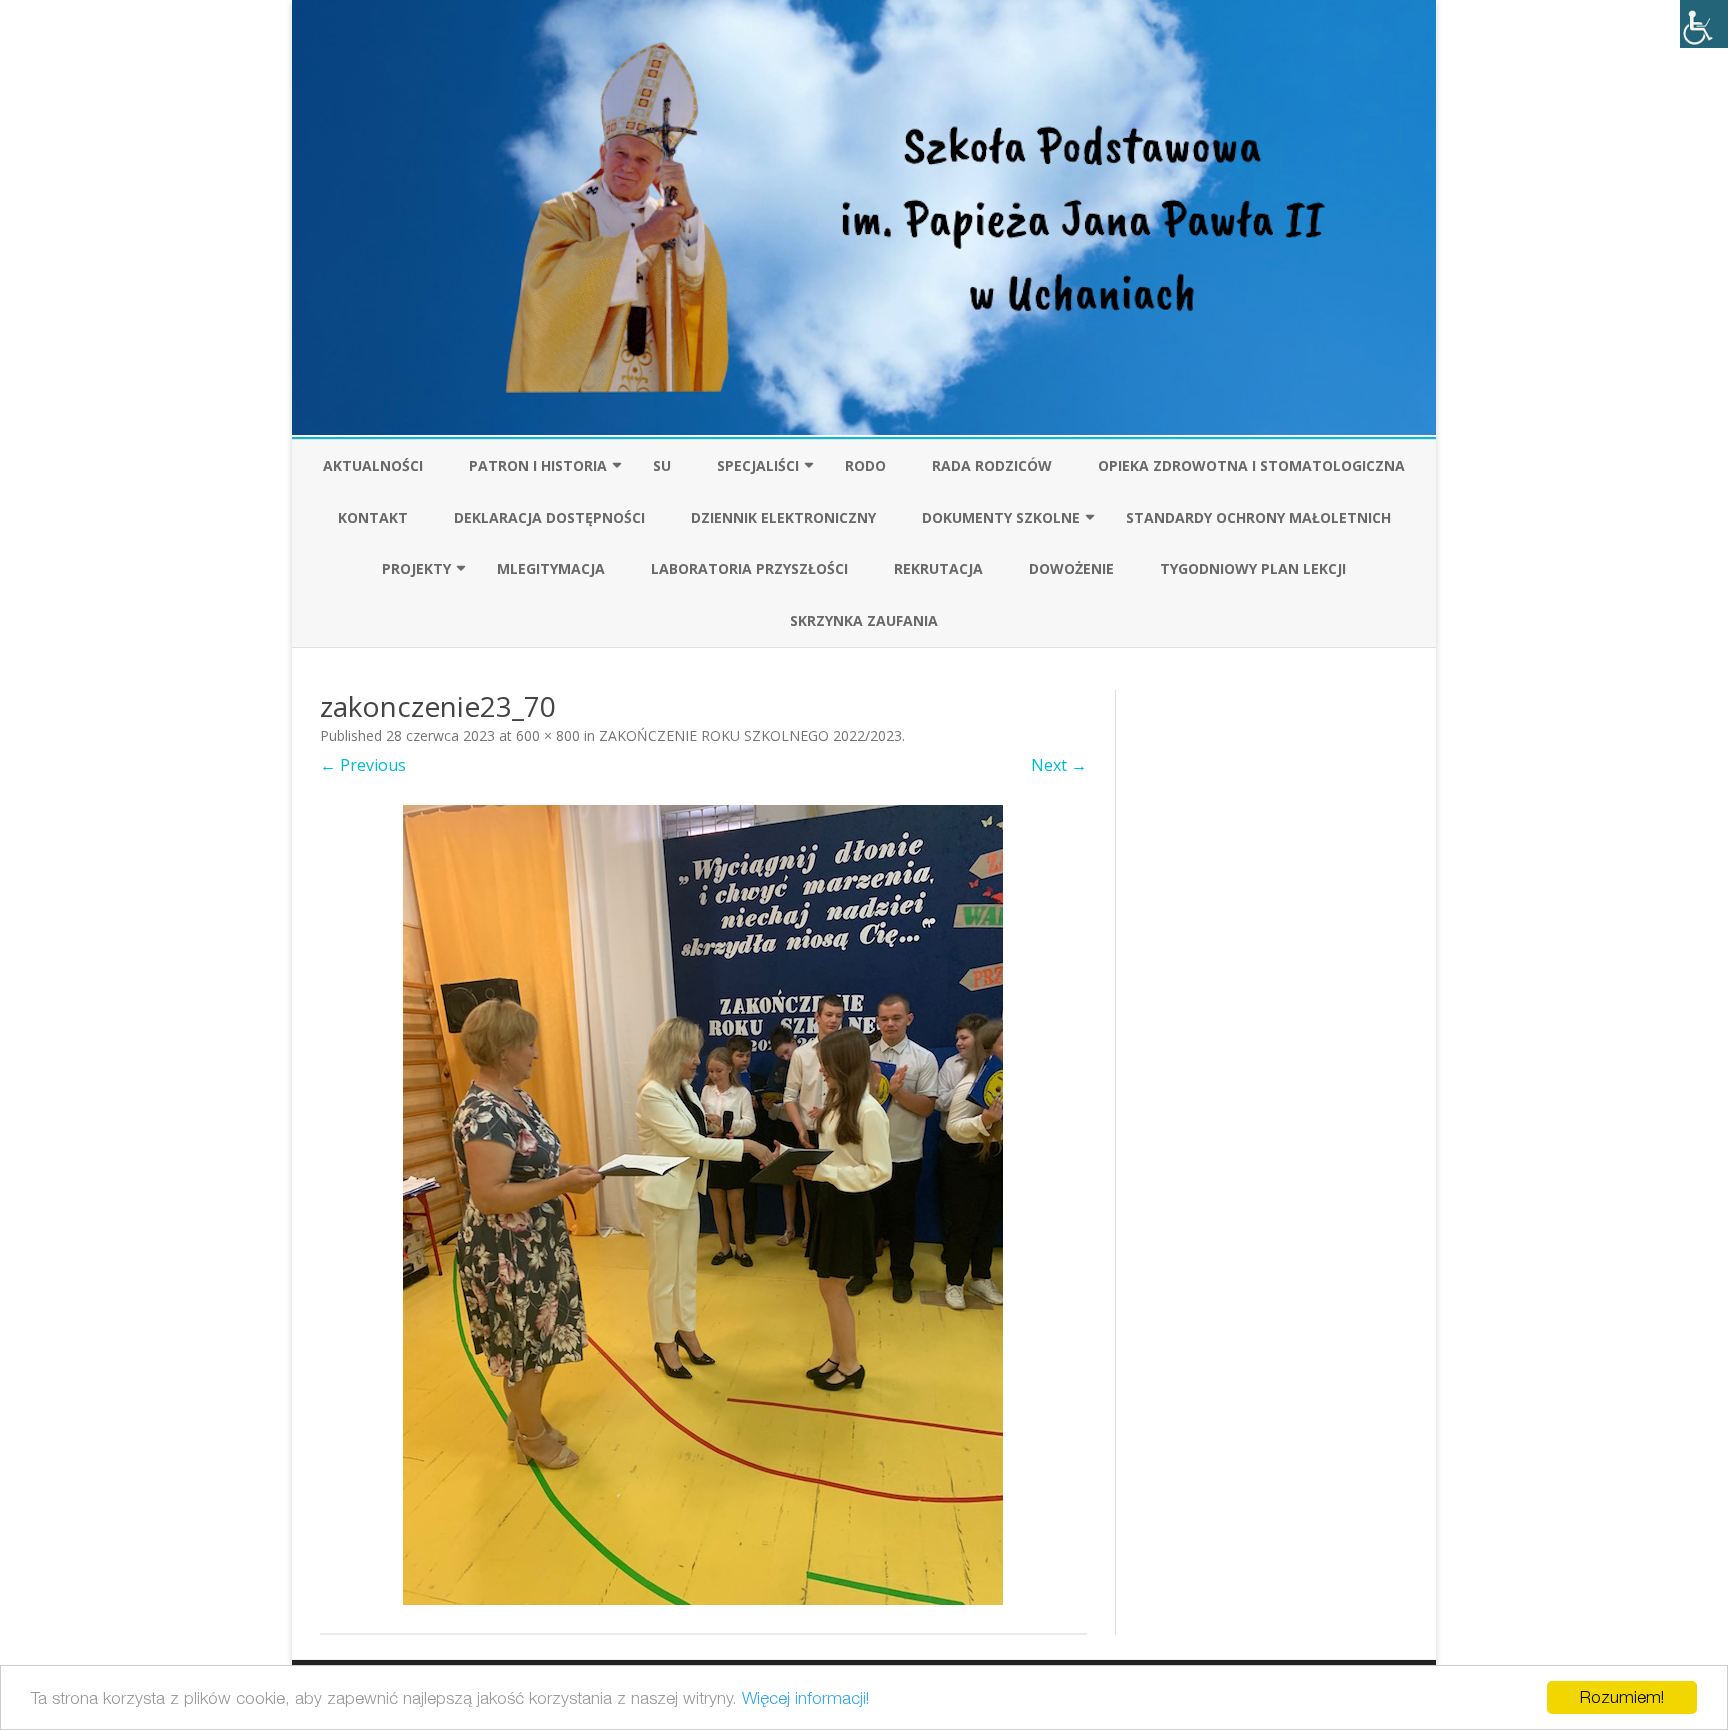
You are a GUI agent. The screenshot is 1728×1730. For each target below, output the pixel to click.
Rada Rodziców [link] (992, 465)
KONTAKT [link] (373, 517)
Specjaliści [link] (758, 465)
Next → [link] (1059, 765)
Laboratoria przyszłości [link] (749, 568)
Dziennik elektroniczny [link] (783, 517)
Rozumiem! (1622, 1697)
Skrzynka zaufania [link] (864, 620)
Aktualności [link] (373, 465)
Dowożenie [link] (1071, 568)
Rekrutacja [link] (938, 568)
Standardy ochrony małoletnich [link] (1258, 517)
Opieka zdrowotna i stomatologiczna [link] (1251, 465)
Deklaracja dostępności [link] (549, 517)
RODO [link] (865, 465)
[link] (1704, 24)
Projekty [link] (416, 568)
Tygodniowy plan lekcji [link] (1253, 568)
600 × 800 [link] (548, 735)
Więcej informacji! (805, 1698)
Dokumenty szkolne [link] (1001, 517)
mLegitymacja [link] (551, 568)
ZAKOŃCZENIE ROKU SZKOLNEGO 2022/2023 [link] (750, 735)
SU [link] (662, 465)
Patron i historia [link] (538, 465)
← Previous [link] (363, 765)
